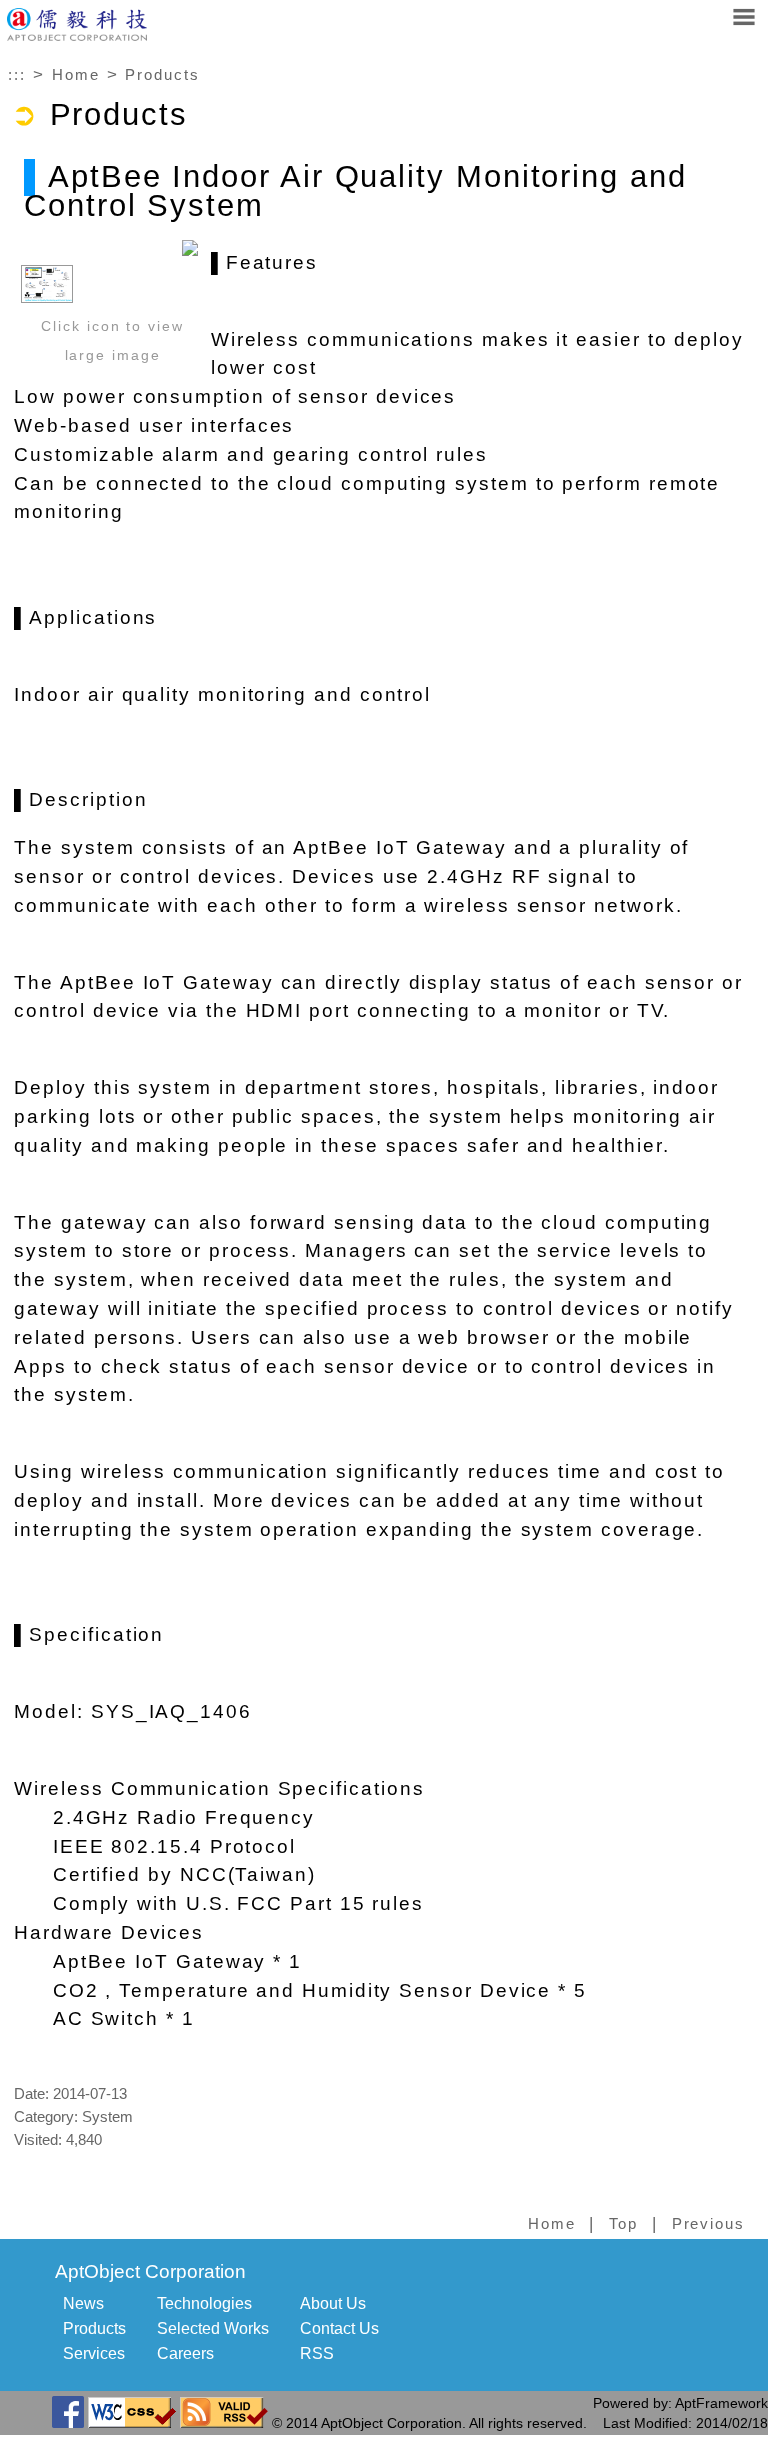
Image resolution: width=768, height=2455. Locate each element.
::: (17, 75)
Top (623, 2224)
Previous (708, 2224)
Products (162, 75)
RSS (317, 2353)
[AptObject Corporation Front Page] (77, 36)
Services (94, 2353)
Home (76, 75)
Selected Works (213, 2328)
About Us (333, 2303)
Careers (185, 2353)
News (83, 2303)
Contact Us (339, 2328)
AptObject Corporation (150, 2271)
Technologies (204, 2303)
